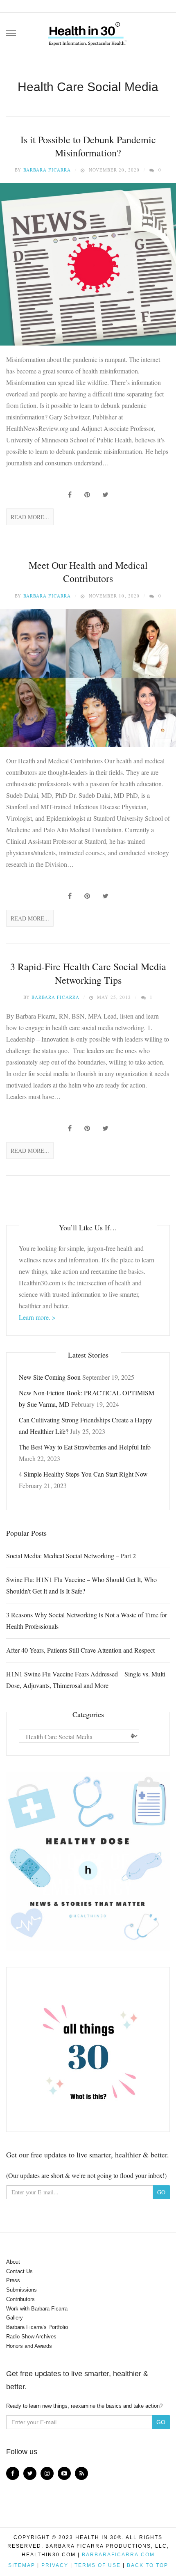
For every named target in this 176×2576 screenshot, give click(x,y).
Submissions (21, 2290)
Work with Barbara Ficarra (37, 2309)
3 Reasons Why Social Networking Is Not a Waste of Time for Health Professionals (87, 1620)
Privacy (55, 2565)
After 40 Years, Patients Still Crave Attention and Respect (80, 1650)
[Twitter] (30, 2473)
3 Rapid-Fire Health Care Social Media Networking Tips (88, 973)
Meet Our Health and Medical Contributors (88, 572)
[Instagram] (47, 2473)
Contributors (20, 2299)
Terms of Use (98, 2565)
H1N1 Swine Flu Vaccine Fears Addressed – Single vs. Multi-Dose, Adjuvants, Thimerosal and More (87, 1680)
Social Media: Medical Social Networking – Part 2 (71, 1556)
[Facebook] (13, 2473)
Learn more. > (37, 1317)
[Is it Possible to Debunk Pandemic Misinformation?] (88, 264)
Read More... (30, 517)
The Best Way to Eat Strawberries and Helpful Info (85, 1447)
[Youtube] (64, 2473)
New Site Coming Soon (50, 1377)
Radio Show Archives (31, 2337)
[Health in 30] (88, 31)
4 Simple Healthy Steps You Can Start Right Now (83, 1474)
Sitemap (22, 2565)
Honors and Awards (29, 2346)
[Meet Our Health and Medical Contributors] (88, 678)
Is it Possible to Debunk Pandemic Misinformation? (88, 146)
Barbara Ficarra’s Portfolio (37, 2327)
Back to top (148, 2565)
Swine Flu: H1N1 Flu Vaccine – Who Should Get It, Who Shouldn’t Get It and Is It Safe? (81, 1585)
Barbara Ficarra (47, 170)
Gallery (15, 2318)
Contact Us (19, 2271)
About (13, 2262)
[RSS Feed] (81, 2473)
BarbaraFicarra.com (118, 2555)
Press (13, 2280)
